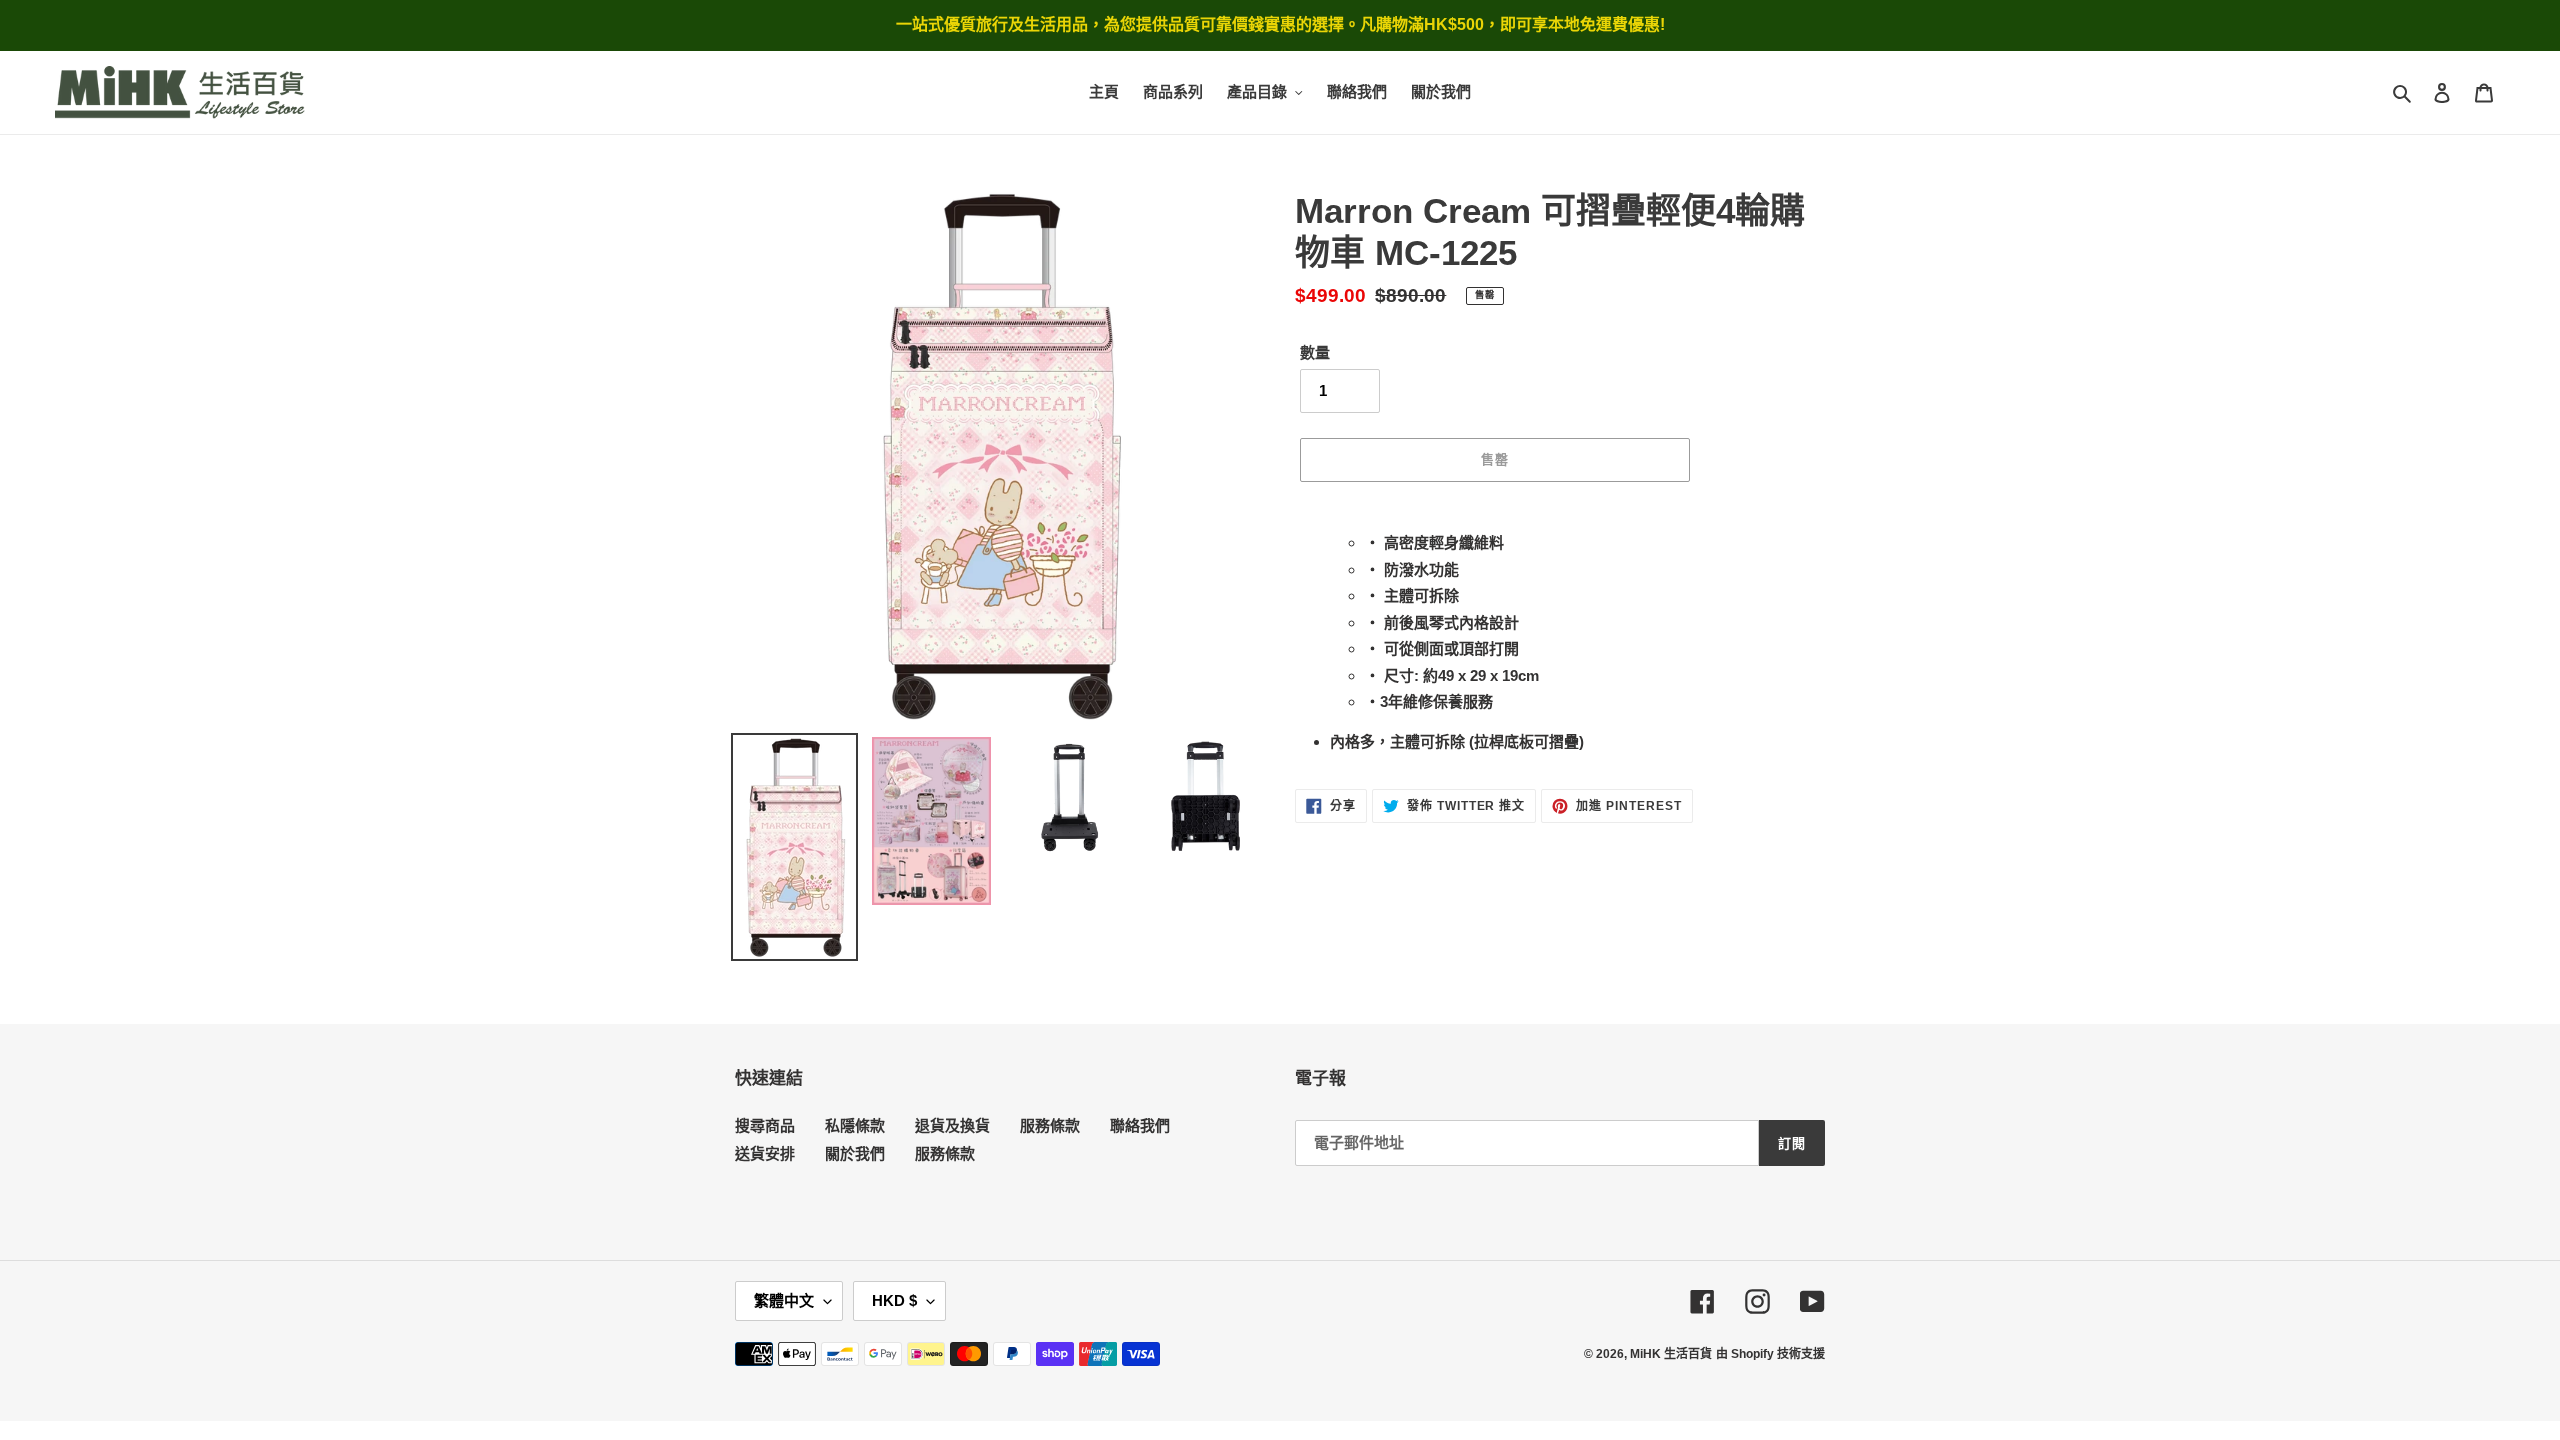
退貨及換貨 (952, 1125)
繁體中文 (784, 1300)
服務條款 (1050, 1125)
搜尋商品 (765, 1125)
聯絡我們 (1140, 1125)
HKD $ (894, 1300)
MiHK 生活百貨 (1671, 1354)
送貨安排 (765, 1153)
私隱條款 (855, 1125)
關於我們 (855, 1153)
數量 (1315, 352)
